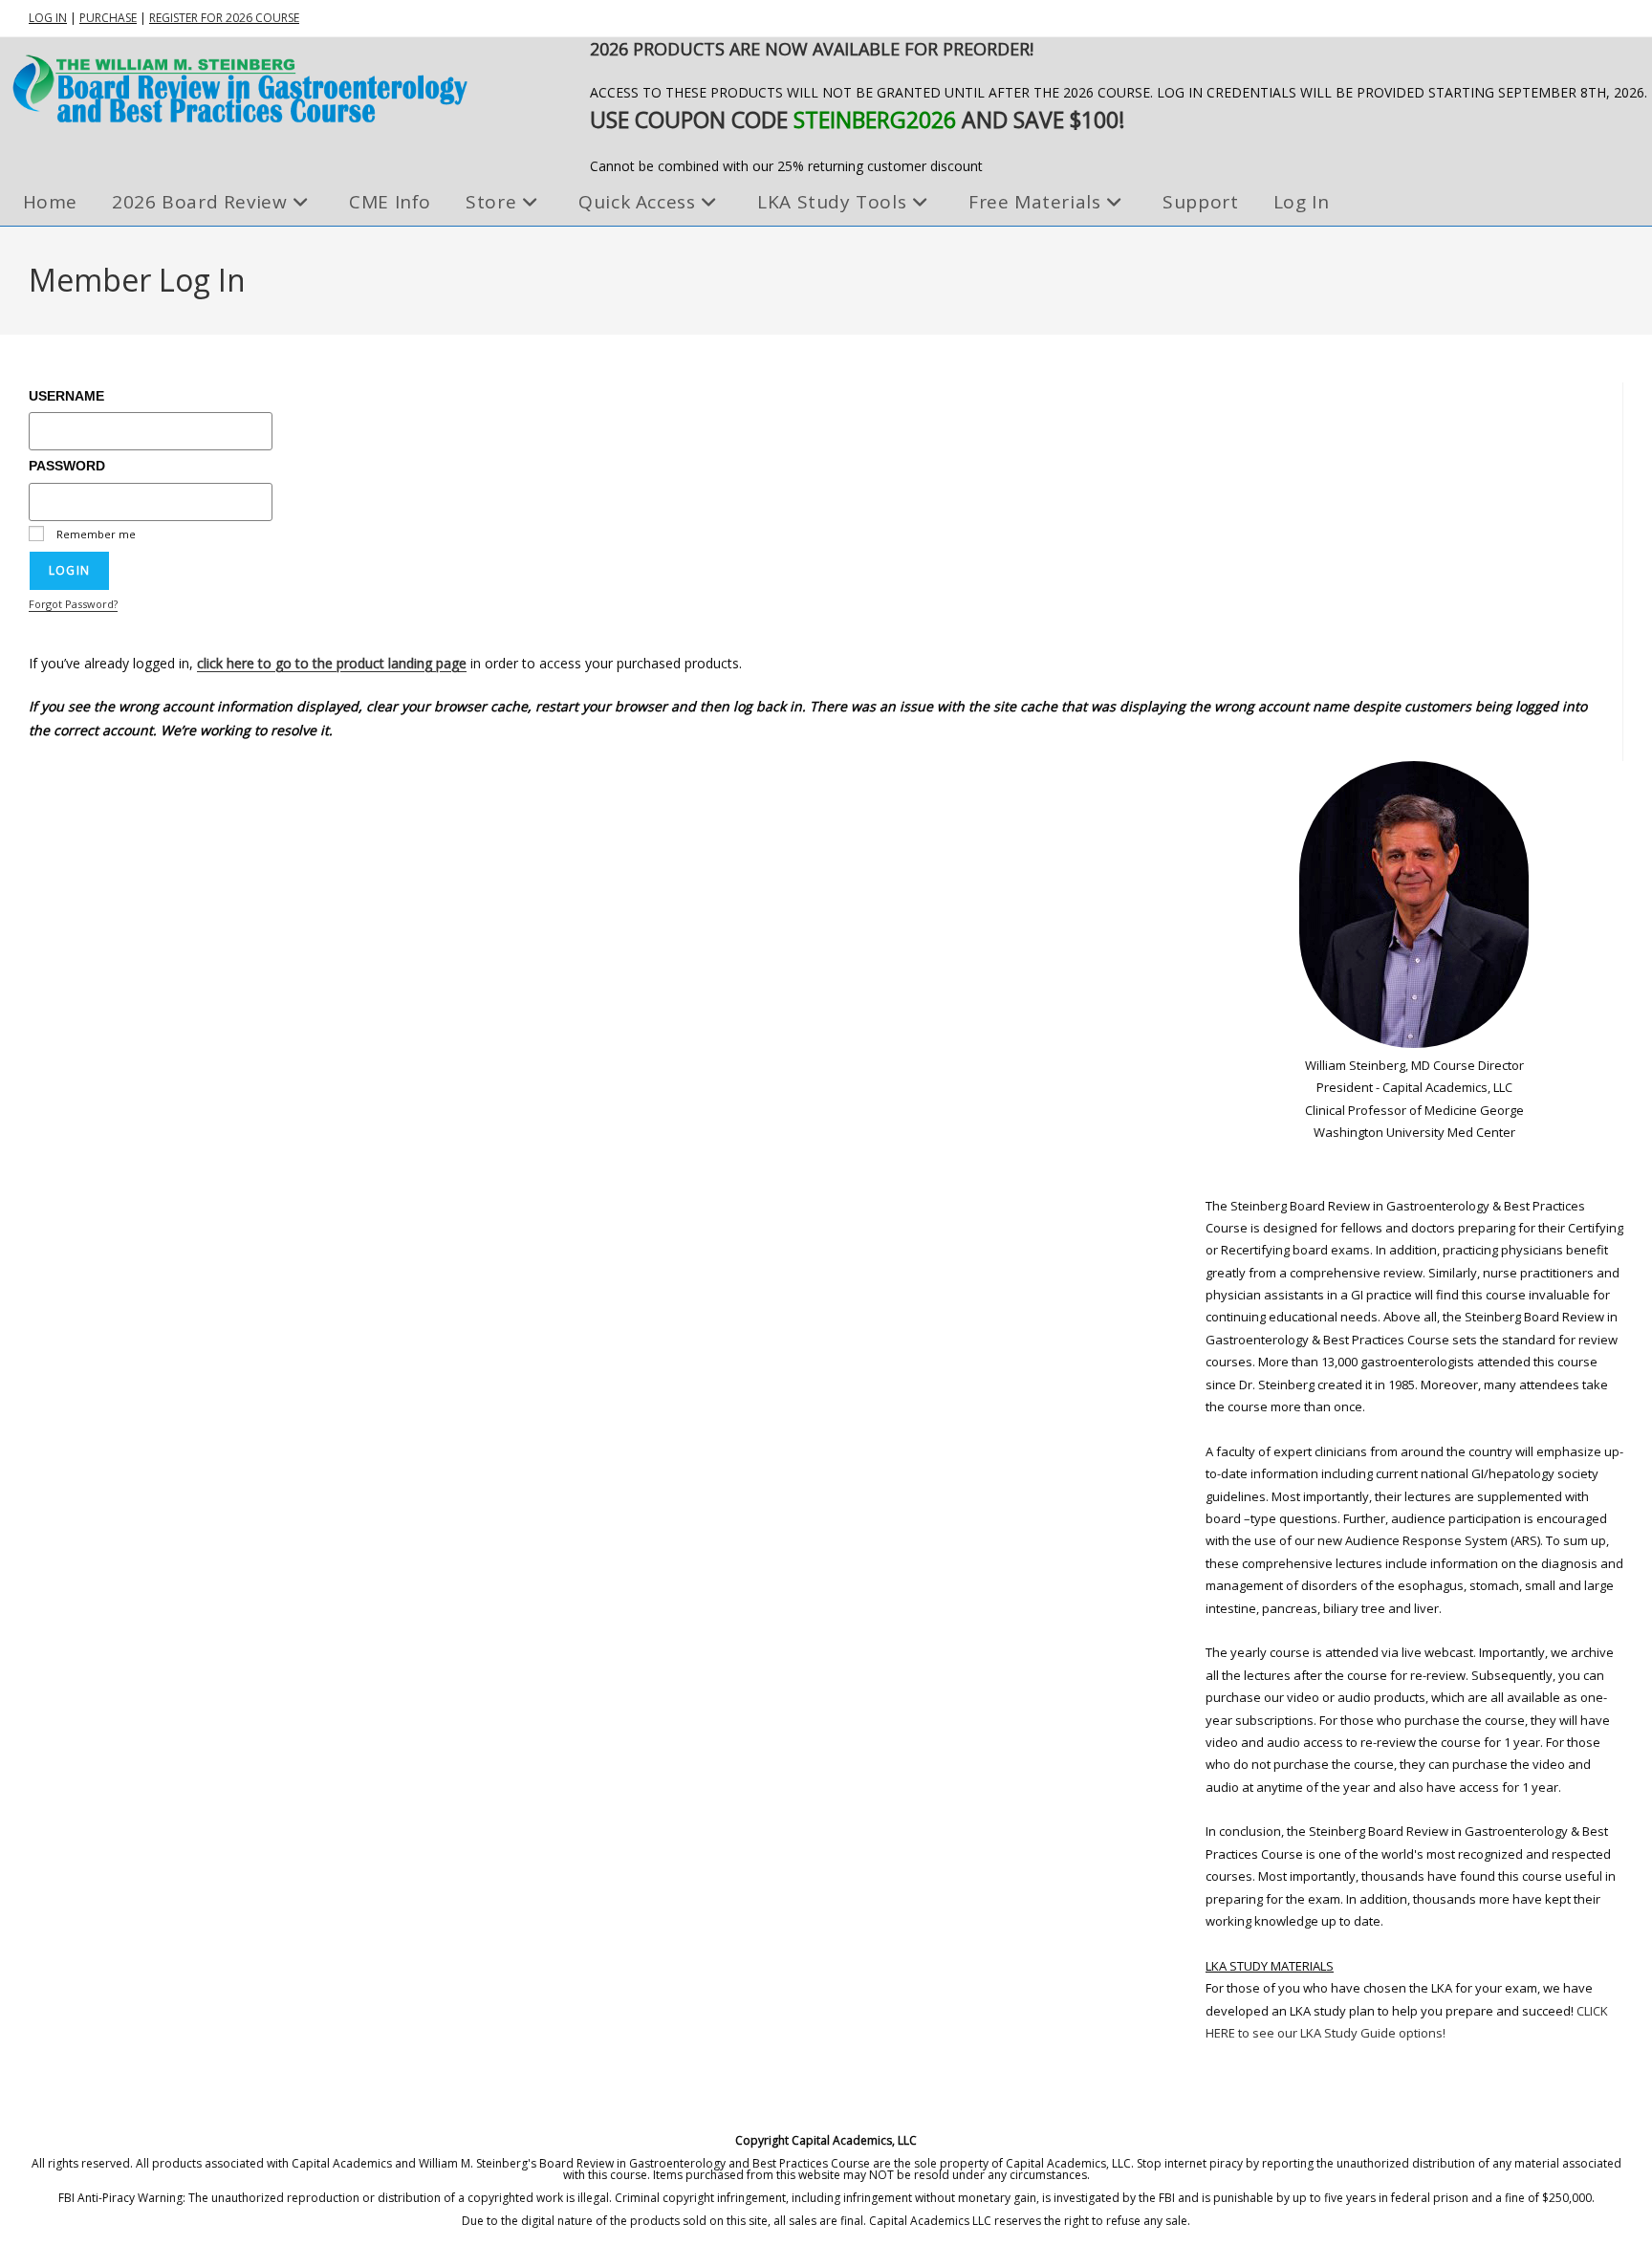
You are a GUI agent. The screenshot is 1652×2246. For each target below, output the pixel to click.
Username (66, 396)
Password (67, 466)
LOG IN (48, 18)
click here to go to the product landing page (332, 663)
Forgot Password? (73, 604)
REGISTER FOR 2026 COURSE (224, 18)
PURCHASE (108, 18)
